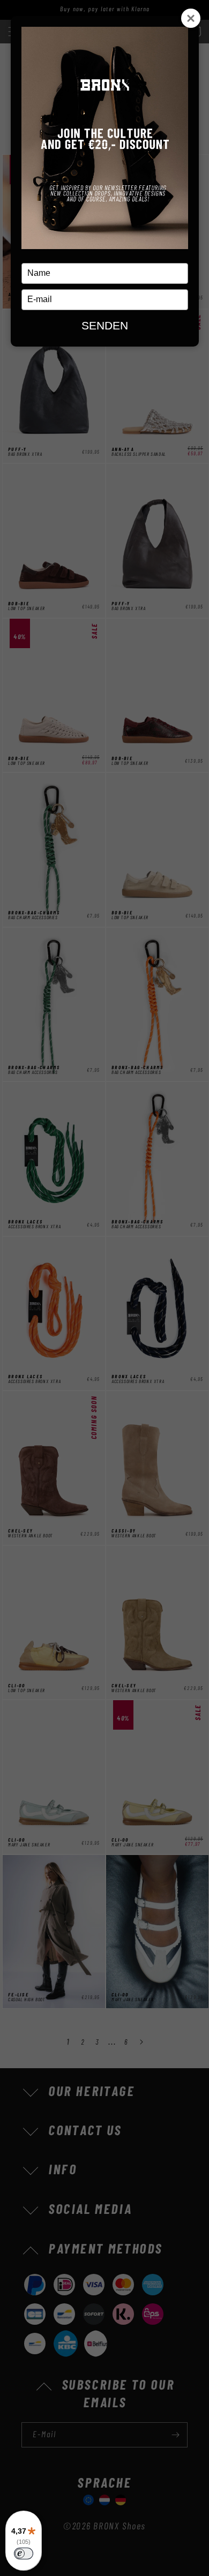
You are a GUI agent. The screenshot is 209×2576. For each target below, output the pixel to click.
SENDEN (105, 325)
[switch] (24, 2554)
